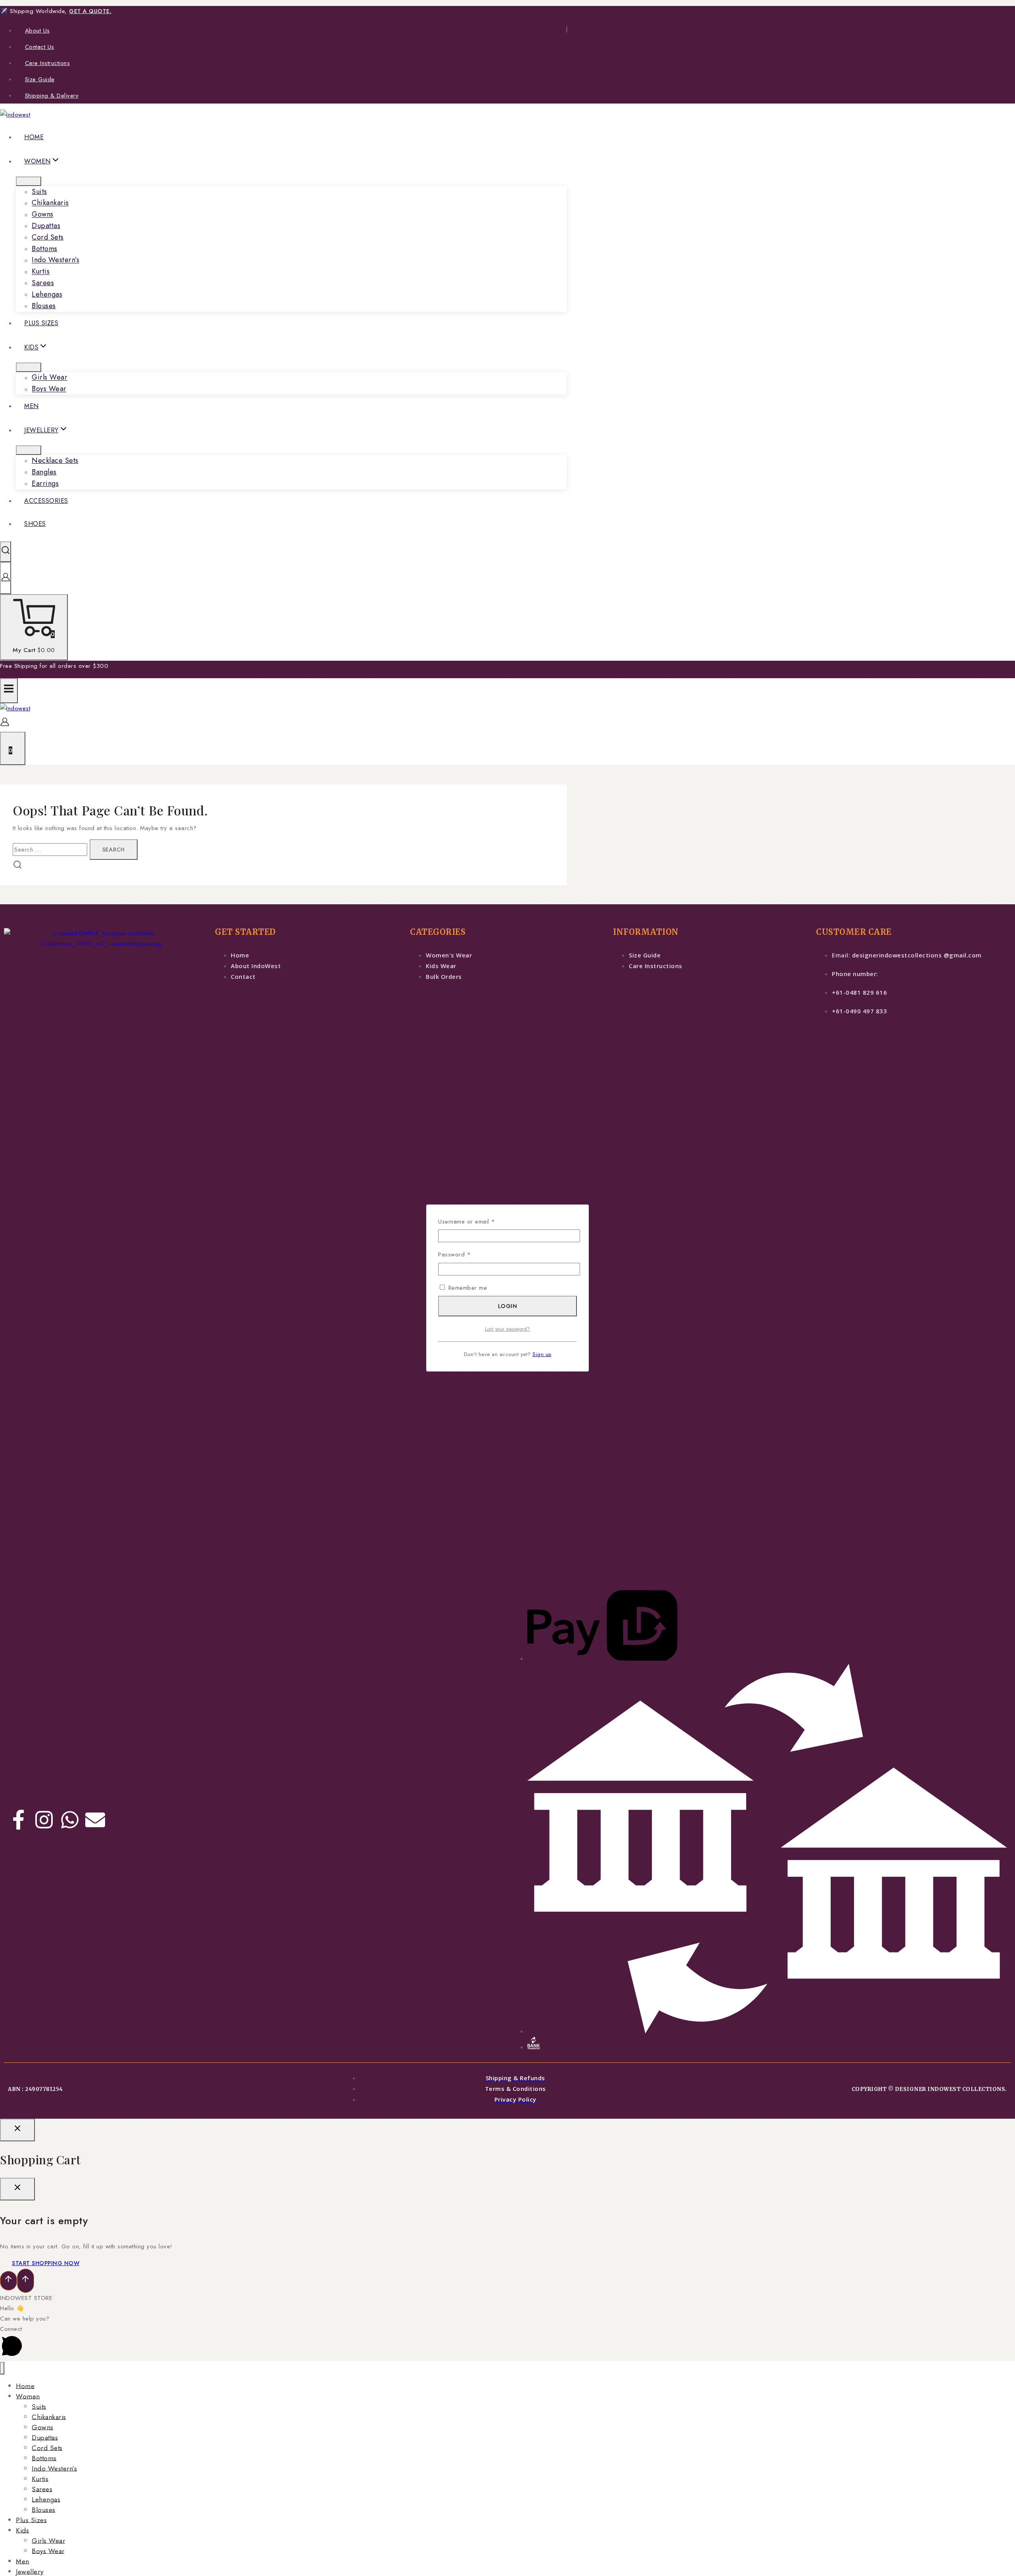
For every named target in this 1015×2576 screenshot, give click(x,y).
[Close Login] (17, 2130)
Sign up (542, 1354)
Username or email (479, 1221)
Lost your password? (507, 1329)
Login (508, 1306)
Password (466, 1254)
